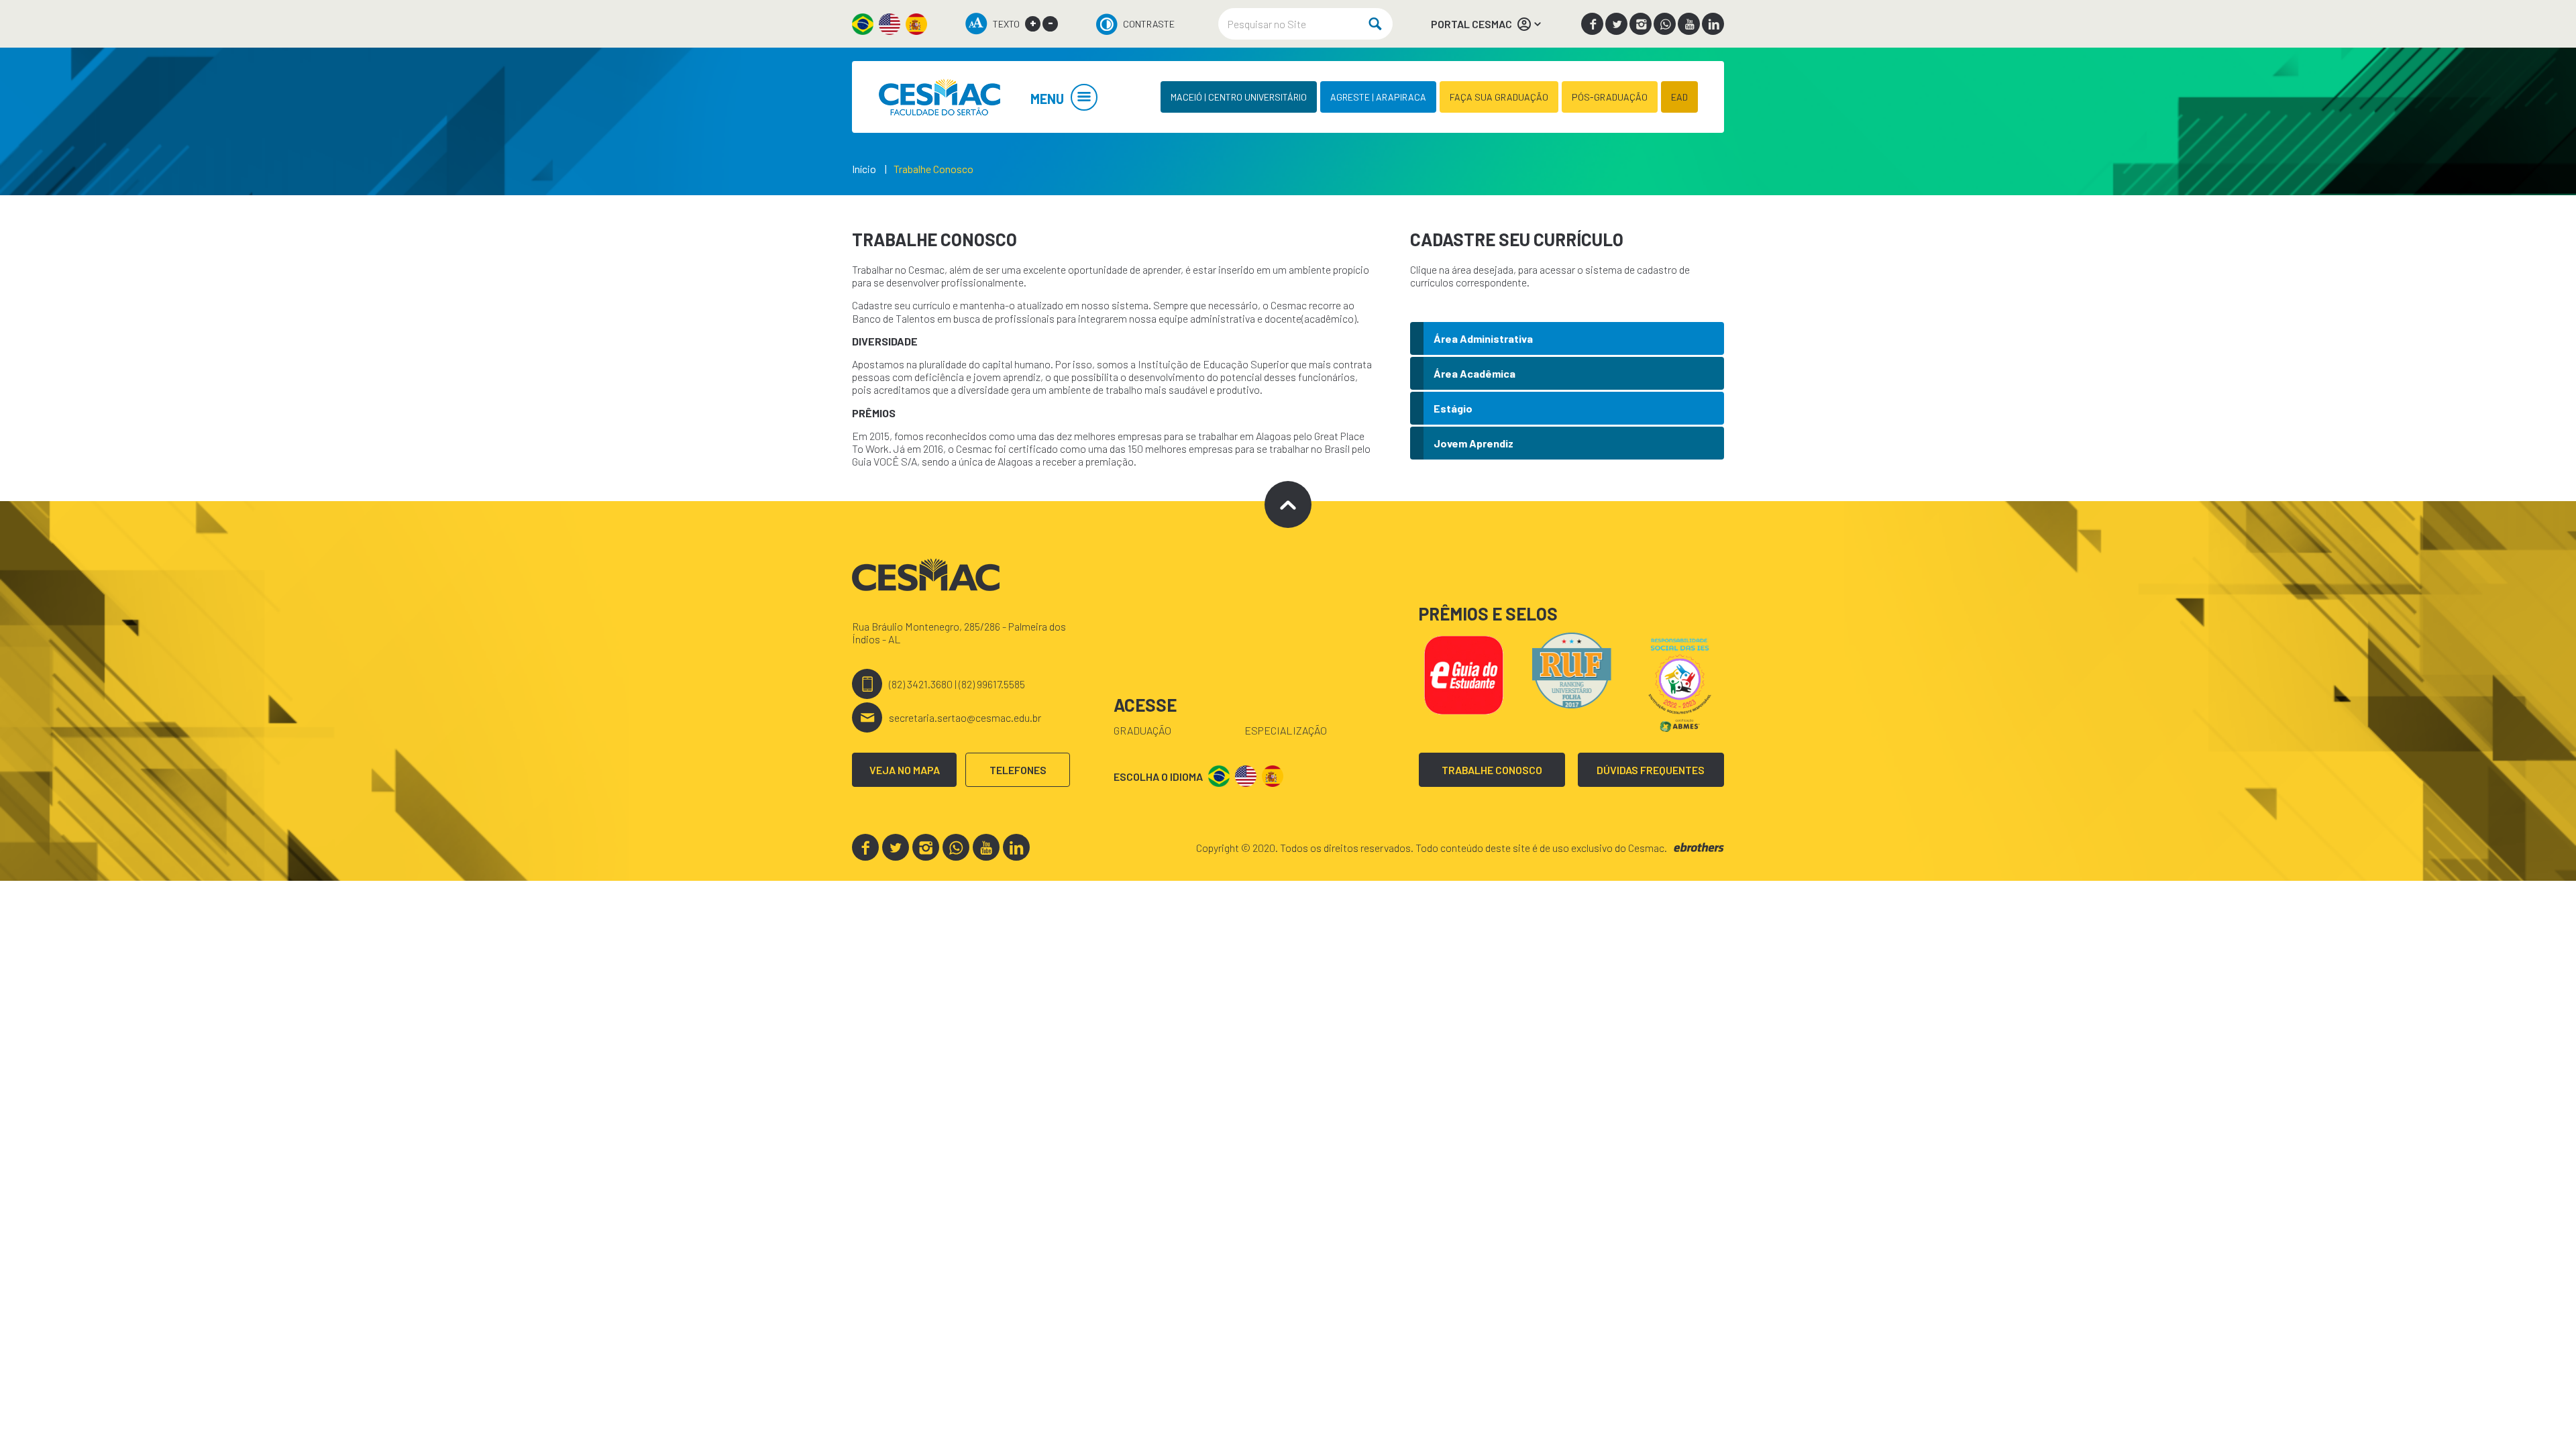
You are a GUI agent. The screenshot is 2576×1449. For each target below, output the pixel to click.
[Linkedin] (1713, 24)
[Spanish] (916, 24)
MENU (1047, 99)
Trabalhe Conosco (933, 169)
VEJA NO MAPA (905, 770)
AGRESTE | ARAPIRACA (1378, 97)
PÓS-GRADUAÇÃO (1610, 97)
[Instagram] (1641, 24)
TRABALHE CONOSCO (1492, 770)
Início (864, 169)
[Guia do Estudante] (1463, 673)
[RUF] (1572, 668)
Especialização (1286, 730)
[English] (890, 24)
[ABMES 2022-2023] (1680, 683)
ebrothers (1699, 848)
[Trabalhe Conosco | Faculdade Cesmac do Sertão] (939, 97)
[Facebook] (1592, 24)
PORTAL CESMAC (1471, 24)
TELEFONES (1018, 770)
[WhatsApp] (1665, 24)
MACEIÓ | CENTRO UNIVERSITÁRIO (1239, 97)
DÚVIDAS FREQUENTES (1651, 770)
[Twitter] (1616, 24)
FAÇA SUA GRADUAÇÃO (1499, 97)
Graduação (1142, 730)
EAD (1679, 97)
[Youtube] (1689, 24)
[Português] (863, 24)
